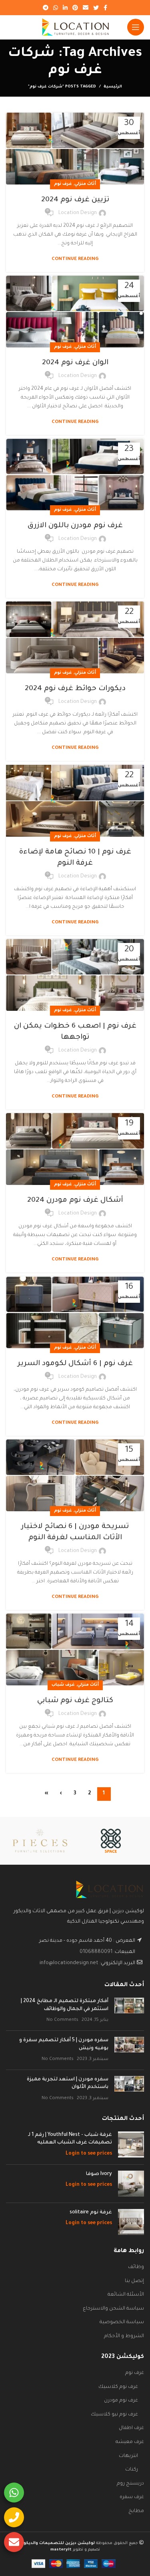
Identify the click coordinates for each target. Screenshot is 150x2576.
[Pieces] (40, 1840)
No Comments (62, 2020)
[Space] (111, 1841)
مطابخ (136, 2511)
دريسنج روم (130, 2484)
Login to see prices (89, 2154)
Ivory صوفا (99, 2174)
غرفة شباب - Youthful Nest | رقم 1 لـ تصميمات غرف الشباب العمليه (70, 2139)
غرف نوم (63, 184)
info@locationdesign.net (69, 1963)
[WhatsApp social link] (56, 8)
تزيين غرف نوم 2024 (75, 200)
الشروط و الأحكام (124, 2336)
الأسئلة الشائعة (126, 2295)
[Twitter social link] (96, 8)
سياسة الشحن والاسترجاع (113, 2309)
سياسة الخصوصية (122, 2322)
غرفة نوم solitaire (91, 2213)
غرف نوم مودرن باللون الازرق (75, 526)
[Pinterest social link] (75, 8)
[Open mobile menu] (136, 27)
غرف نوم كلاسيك (118, 2387)
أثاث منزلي (85, 184)
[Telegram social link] (46, 8)
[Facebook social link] (105, 8)
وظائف (136, 2267)
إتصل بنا (134, 2281)
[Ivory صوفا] (131, 2184)
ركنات (132, 2470)
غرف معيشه (130, 2442)
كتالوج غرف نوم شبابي (75, 1701)
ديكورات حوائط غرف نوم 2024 (75, 689)
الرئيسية (113, 87)
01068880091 (96, 1952)
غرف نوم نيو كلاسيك (114, 2415)
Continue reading (75, 259)
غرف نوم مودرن (121, 2401)
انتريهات (128, 2456)
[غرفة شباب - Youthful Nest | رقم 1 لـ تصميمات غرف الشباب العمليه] (131, 2145)
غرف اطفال (131, 2428)
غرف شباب (63, 1685)
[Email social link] (86, 8)
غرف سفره (132, 2497)
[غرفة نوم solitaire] (131, 2222)
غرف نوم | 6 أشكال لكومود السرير (75, 1364)
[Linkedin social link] (65, 8)
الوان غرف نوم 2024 (75, 363)
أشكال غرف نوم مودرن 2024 (75, 1201)
